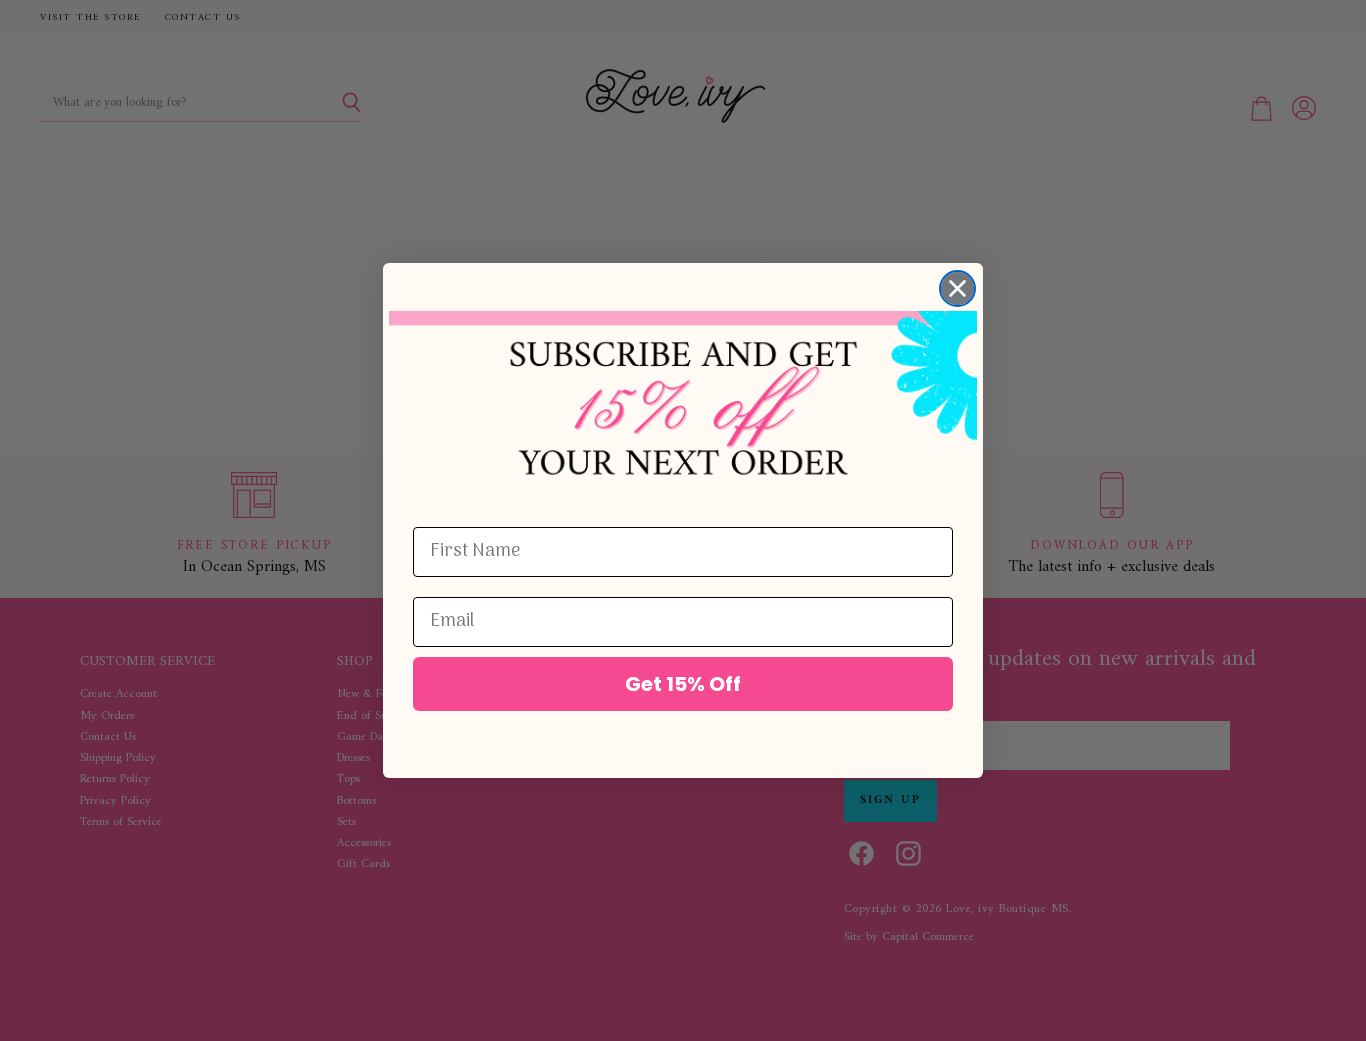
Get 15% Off (683, 684)
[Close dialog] (957, 288)
